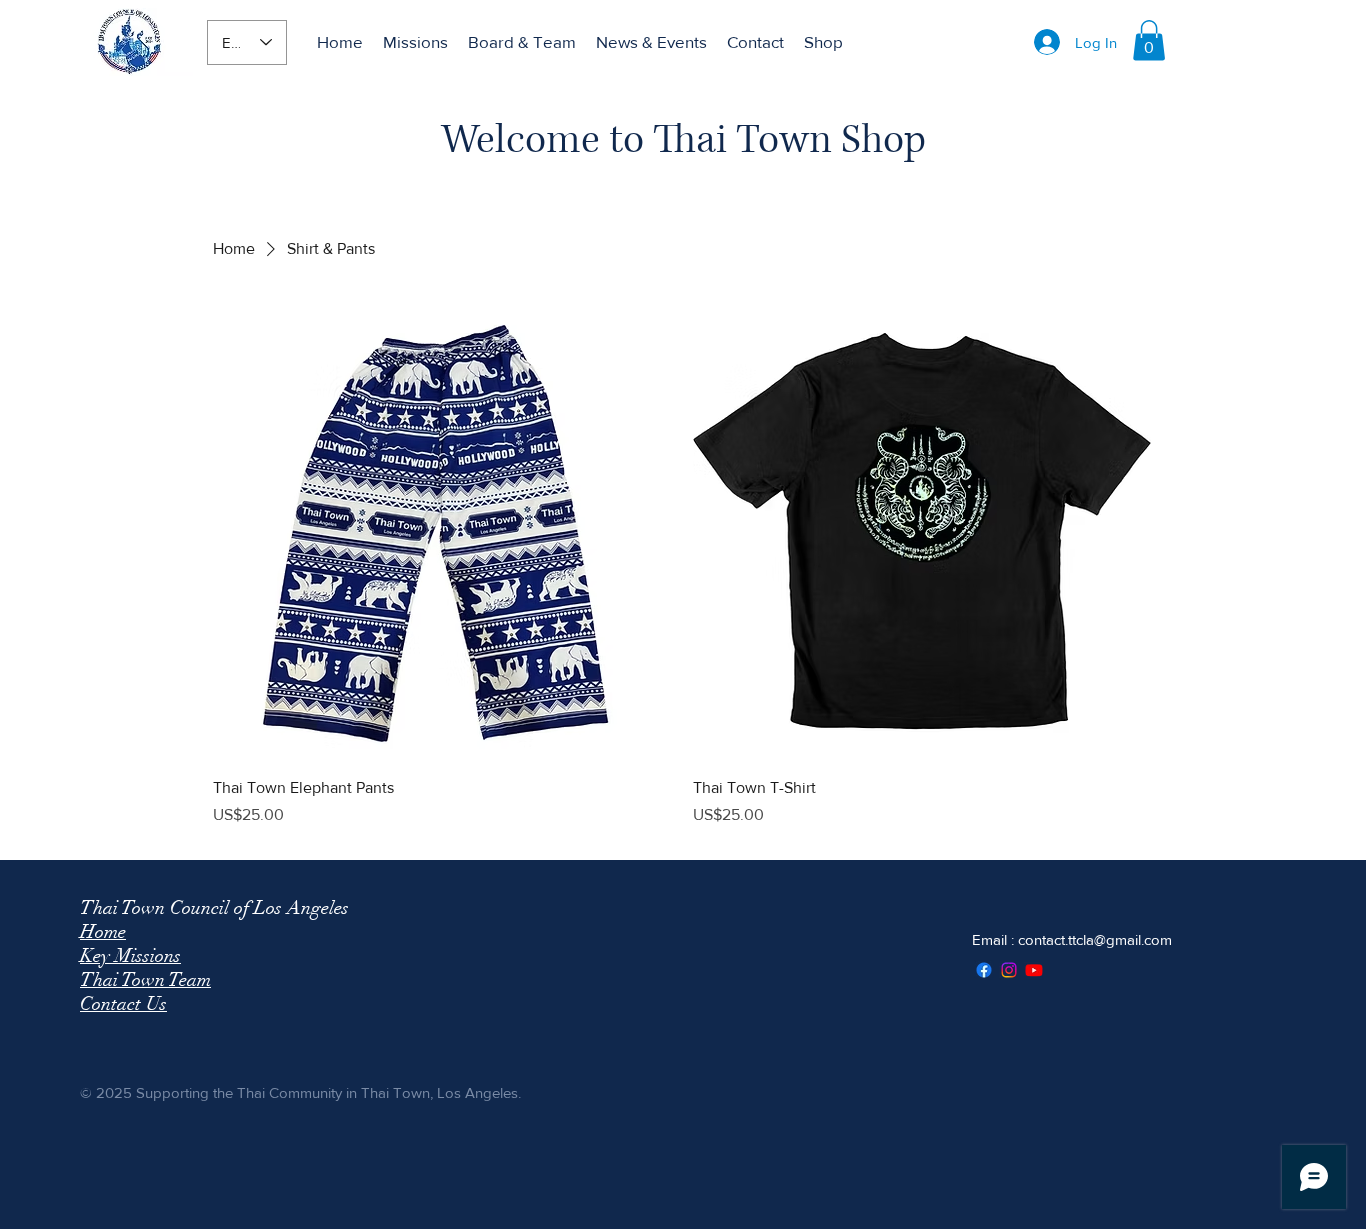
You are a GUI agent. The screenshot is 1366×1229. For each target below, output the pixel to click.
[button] (1149, 40)
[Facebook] (984, 970)
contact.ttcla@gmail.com (1095, 939)
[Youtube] (1034, 970)
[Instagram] (1009, 970)
